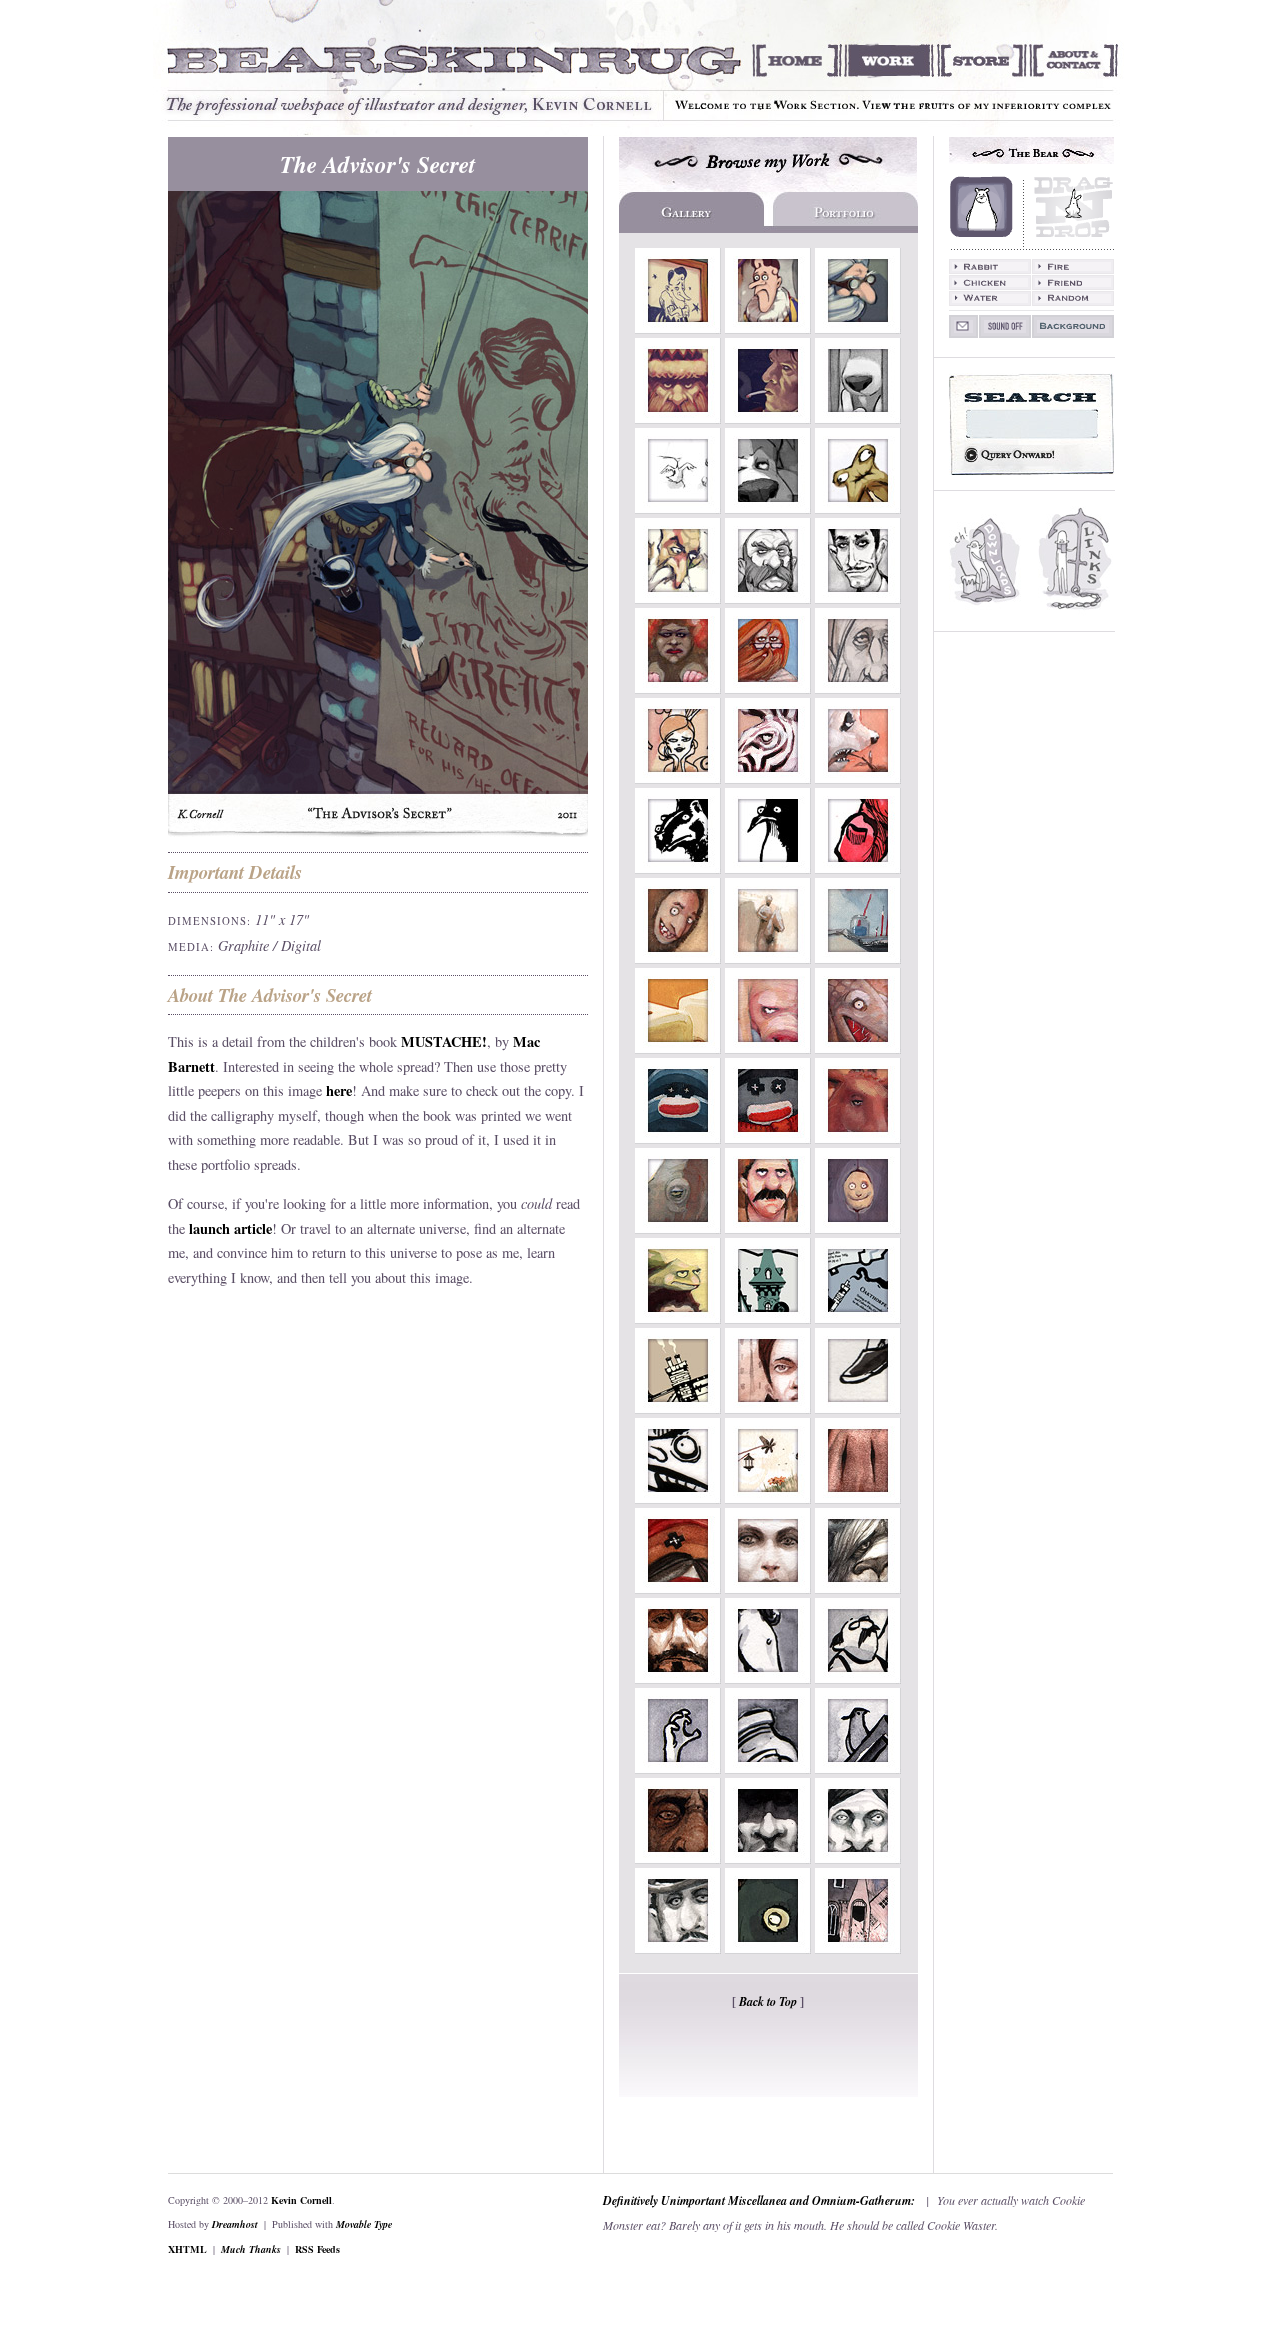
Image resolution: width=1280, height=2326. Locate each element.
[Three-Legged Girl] (858, 1408)
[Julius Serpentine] (858, 598)
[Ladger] (678, 868)
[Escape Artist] (768, 958)
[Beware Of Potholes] (678, 328)
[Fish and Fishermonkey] (678, 1588)
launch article (230, 1228)
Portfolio (843, 212)
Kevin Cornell (301, 2200)
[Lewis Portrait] (768, 1138)
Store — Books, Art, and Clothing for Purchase (981, 60)
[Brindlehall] (678, 1408)
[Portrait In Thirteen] (678, 1678)
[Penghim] (768, 868)
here (339, 1090)
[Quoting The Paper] (768, 418)
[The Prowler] (858, 1498)
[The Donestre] (858, 1588)
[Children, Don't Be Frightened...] (858, 1048)
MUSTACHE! (444, 1041)
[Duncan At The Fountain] (768, 328)
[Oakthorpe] (858, 1318)
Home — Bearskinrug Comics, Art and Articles (796, 60)
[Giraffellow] (768, 1228)
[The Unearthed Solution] (768, 1768)
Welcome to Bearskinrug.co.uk (451, 60)
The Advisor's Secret (377, 164)
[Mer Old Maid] (678, 688)
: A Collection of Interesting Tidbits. (1075, 561)
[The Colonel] (768, 598)
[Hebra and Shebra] (768, 778)
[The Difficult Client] (858, 1678)
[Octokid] (858, 1228)
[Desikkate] (858, 508)
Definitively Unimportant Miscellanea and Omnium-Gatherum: (759, 2200)
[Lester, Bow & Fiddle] (858, 1858)
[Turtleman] (678, 1318)
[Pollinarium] (768, 1498)
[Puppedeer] (858, 1138)
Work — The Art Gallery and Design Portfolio (889, 60)
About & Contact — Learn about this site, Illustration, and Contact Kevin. (1078, 60)
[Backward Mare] (768, 1678)
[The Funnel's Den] (678, 508)
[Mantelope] (678, 958)
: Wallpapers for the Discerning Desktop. (986, 561)
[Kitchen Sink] (858, 418)
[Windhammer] (768, 688)
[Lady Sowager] (768, 1048)
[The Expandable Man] (678, 1768)
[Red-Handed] (858, 868)
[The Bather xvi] (678, 1498)
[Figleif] (678, 418)
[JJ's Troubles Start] (768, 508)
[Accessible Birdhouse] (858, 1768)
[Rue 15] (858, 1948)
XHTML (187, 2249)
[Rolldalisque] (678, 1048)
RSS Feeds (317, 2249)
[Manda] (858, 778)
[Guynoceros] (678, 1228)
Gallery (694, 212)
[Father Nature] (678, 598)
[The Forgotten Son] (678, 1948)
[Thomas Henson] (678, 1858)
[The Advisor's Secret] (858, 328)
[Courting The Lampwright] (768, 1588)
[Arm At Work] (858, 958)
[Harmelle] (768, 1318)
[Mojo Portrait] (678, 1138)
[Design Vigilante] (768, 1948)
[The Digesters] (678, 778)
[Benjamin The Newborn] (858, 688)
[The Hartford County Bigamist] (768, 1858)
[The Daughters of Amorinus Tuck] (768, 1408)
